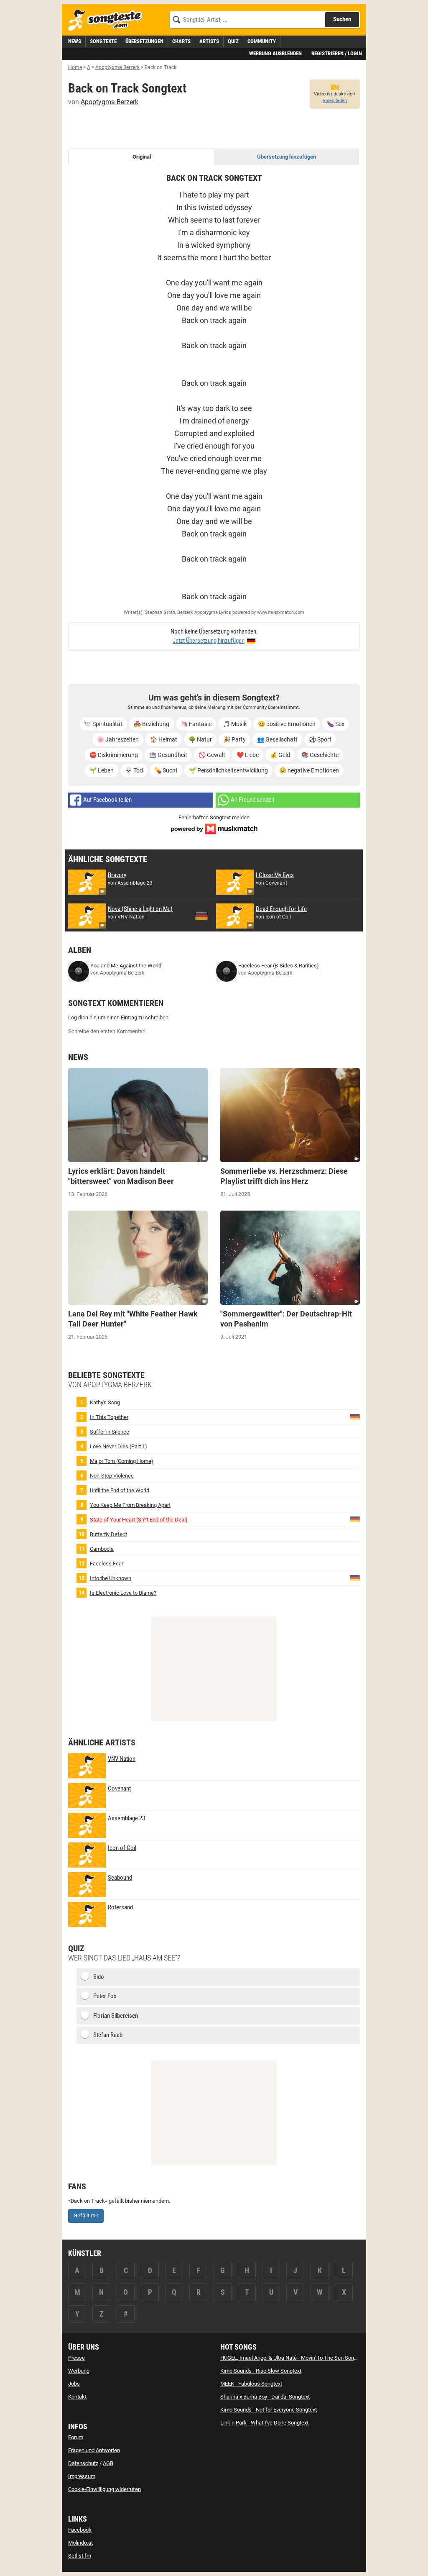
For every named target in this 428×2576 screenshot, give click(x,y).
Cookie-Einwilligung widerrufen (104, 2489)
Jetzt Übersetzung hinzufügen (209, 641)
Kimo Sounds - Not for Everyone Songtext (269, 2410)
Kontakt (77, 2397)
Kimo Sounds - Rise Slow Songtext (261, 2371)
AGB (108, 2463)
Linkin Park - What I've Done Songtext (264, 2423)
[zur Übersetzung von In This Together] (355, 1416)
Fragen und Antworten (94, 2450)
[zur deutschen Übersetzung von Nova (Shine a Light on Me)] (201, 916)
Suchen (342, 19)
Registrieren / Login (337, 53)
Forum (76, 2437)
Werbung (79, 2371)
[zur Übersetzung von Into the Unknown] (355, 1577)
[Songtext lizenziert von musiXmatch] (214, 828)
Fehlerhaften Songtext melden (214, 817)
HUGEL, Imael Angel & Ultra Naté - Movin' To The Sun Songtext (293, 2358)
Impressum (82, 2476)
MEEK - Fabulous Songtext (251, 2384)
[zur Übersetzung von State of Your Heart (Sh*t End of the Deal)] (355, 1519)
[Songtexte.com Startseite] (108, 20)
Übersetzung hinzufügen (287, 157)
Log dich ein (82, 1017)
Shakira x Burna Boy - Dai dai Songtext (265, 2397)
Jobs (74, 2384)
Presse (76, 2358)
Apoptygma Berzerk (110, 102)
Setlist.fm (80, 2556)
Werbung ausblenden (275, 53)
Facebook (80, 2530)
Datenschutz (83, 2463)
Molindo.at (80, 2543)
